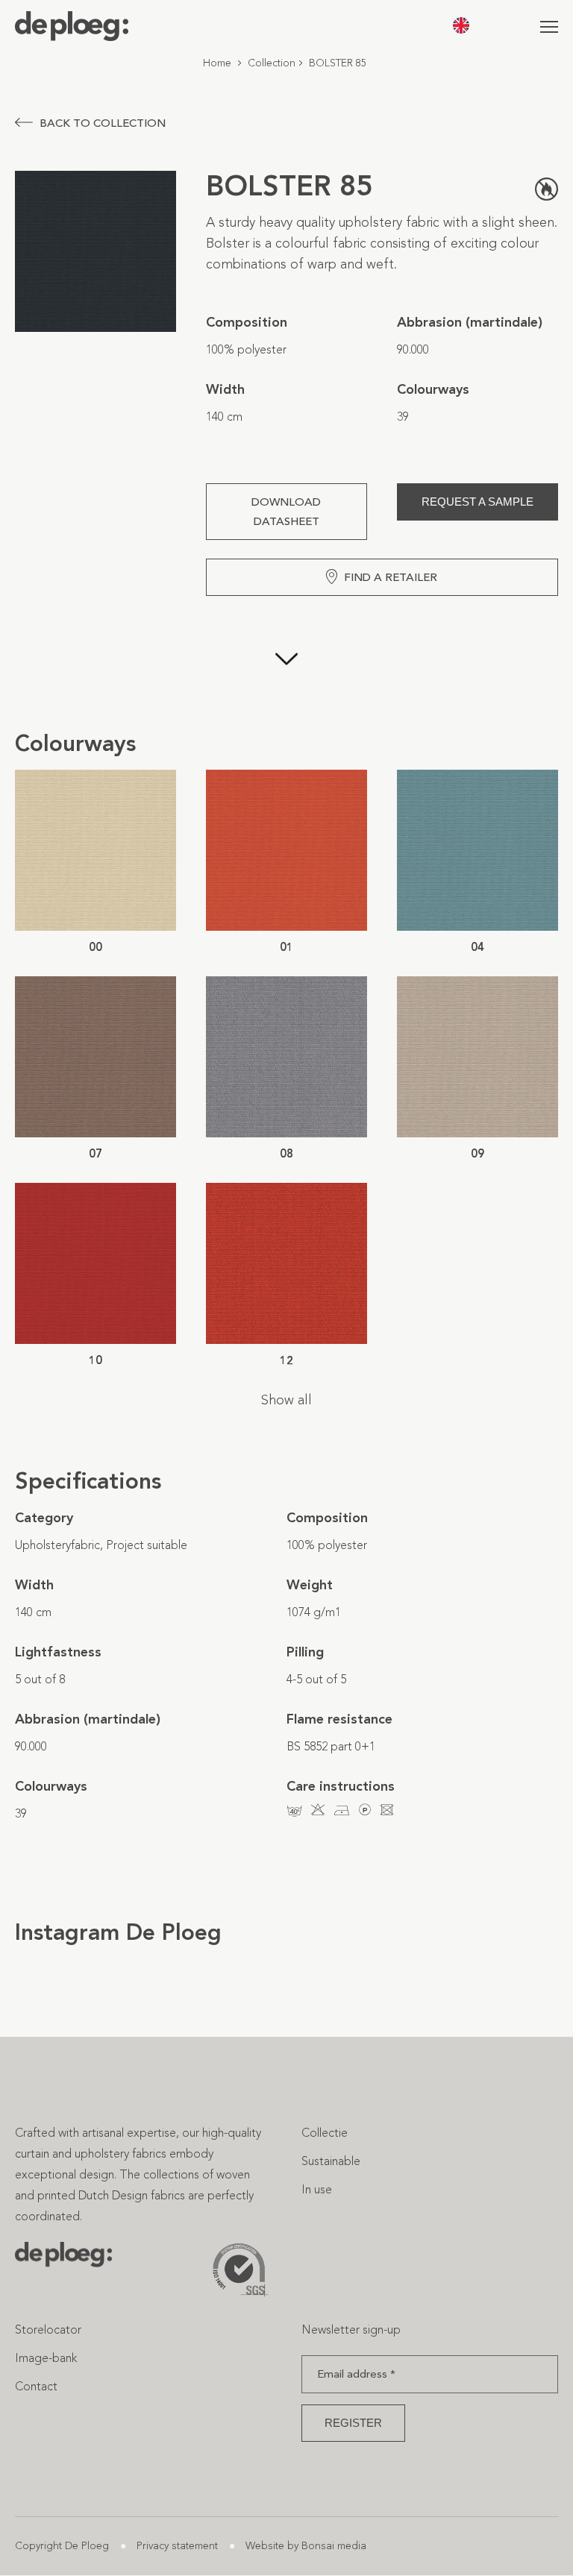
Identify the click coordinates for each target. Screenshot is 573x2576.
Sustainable (331, 2161)
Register (353, 2423)
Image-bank (46, 2358)
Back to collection (103, 123)
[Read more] (286, 662)
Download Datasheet (286, 512)
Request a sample (477, 502)
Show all (286, 1400)
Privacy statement (177, 2546)
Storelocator (48, 2330)
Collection (272, 63)
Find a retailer (391, 577)
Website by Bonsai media (306, 2546)
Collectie (325, 2133)
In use (317, 2189)
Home (217, 63)
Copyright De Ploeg (62, 2546)
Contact (36, 2386)
